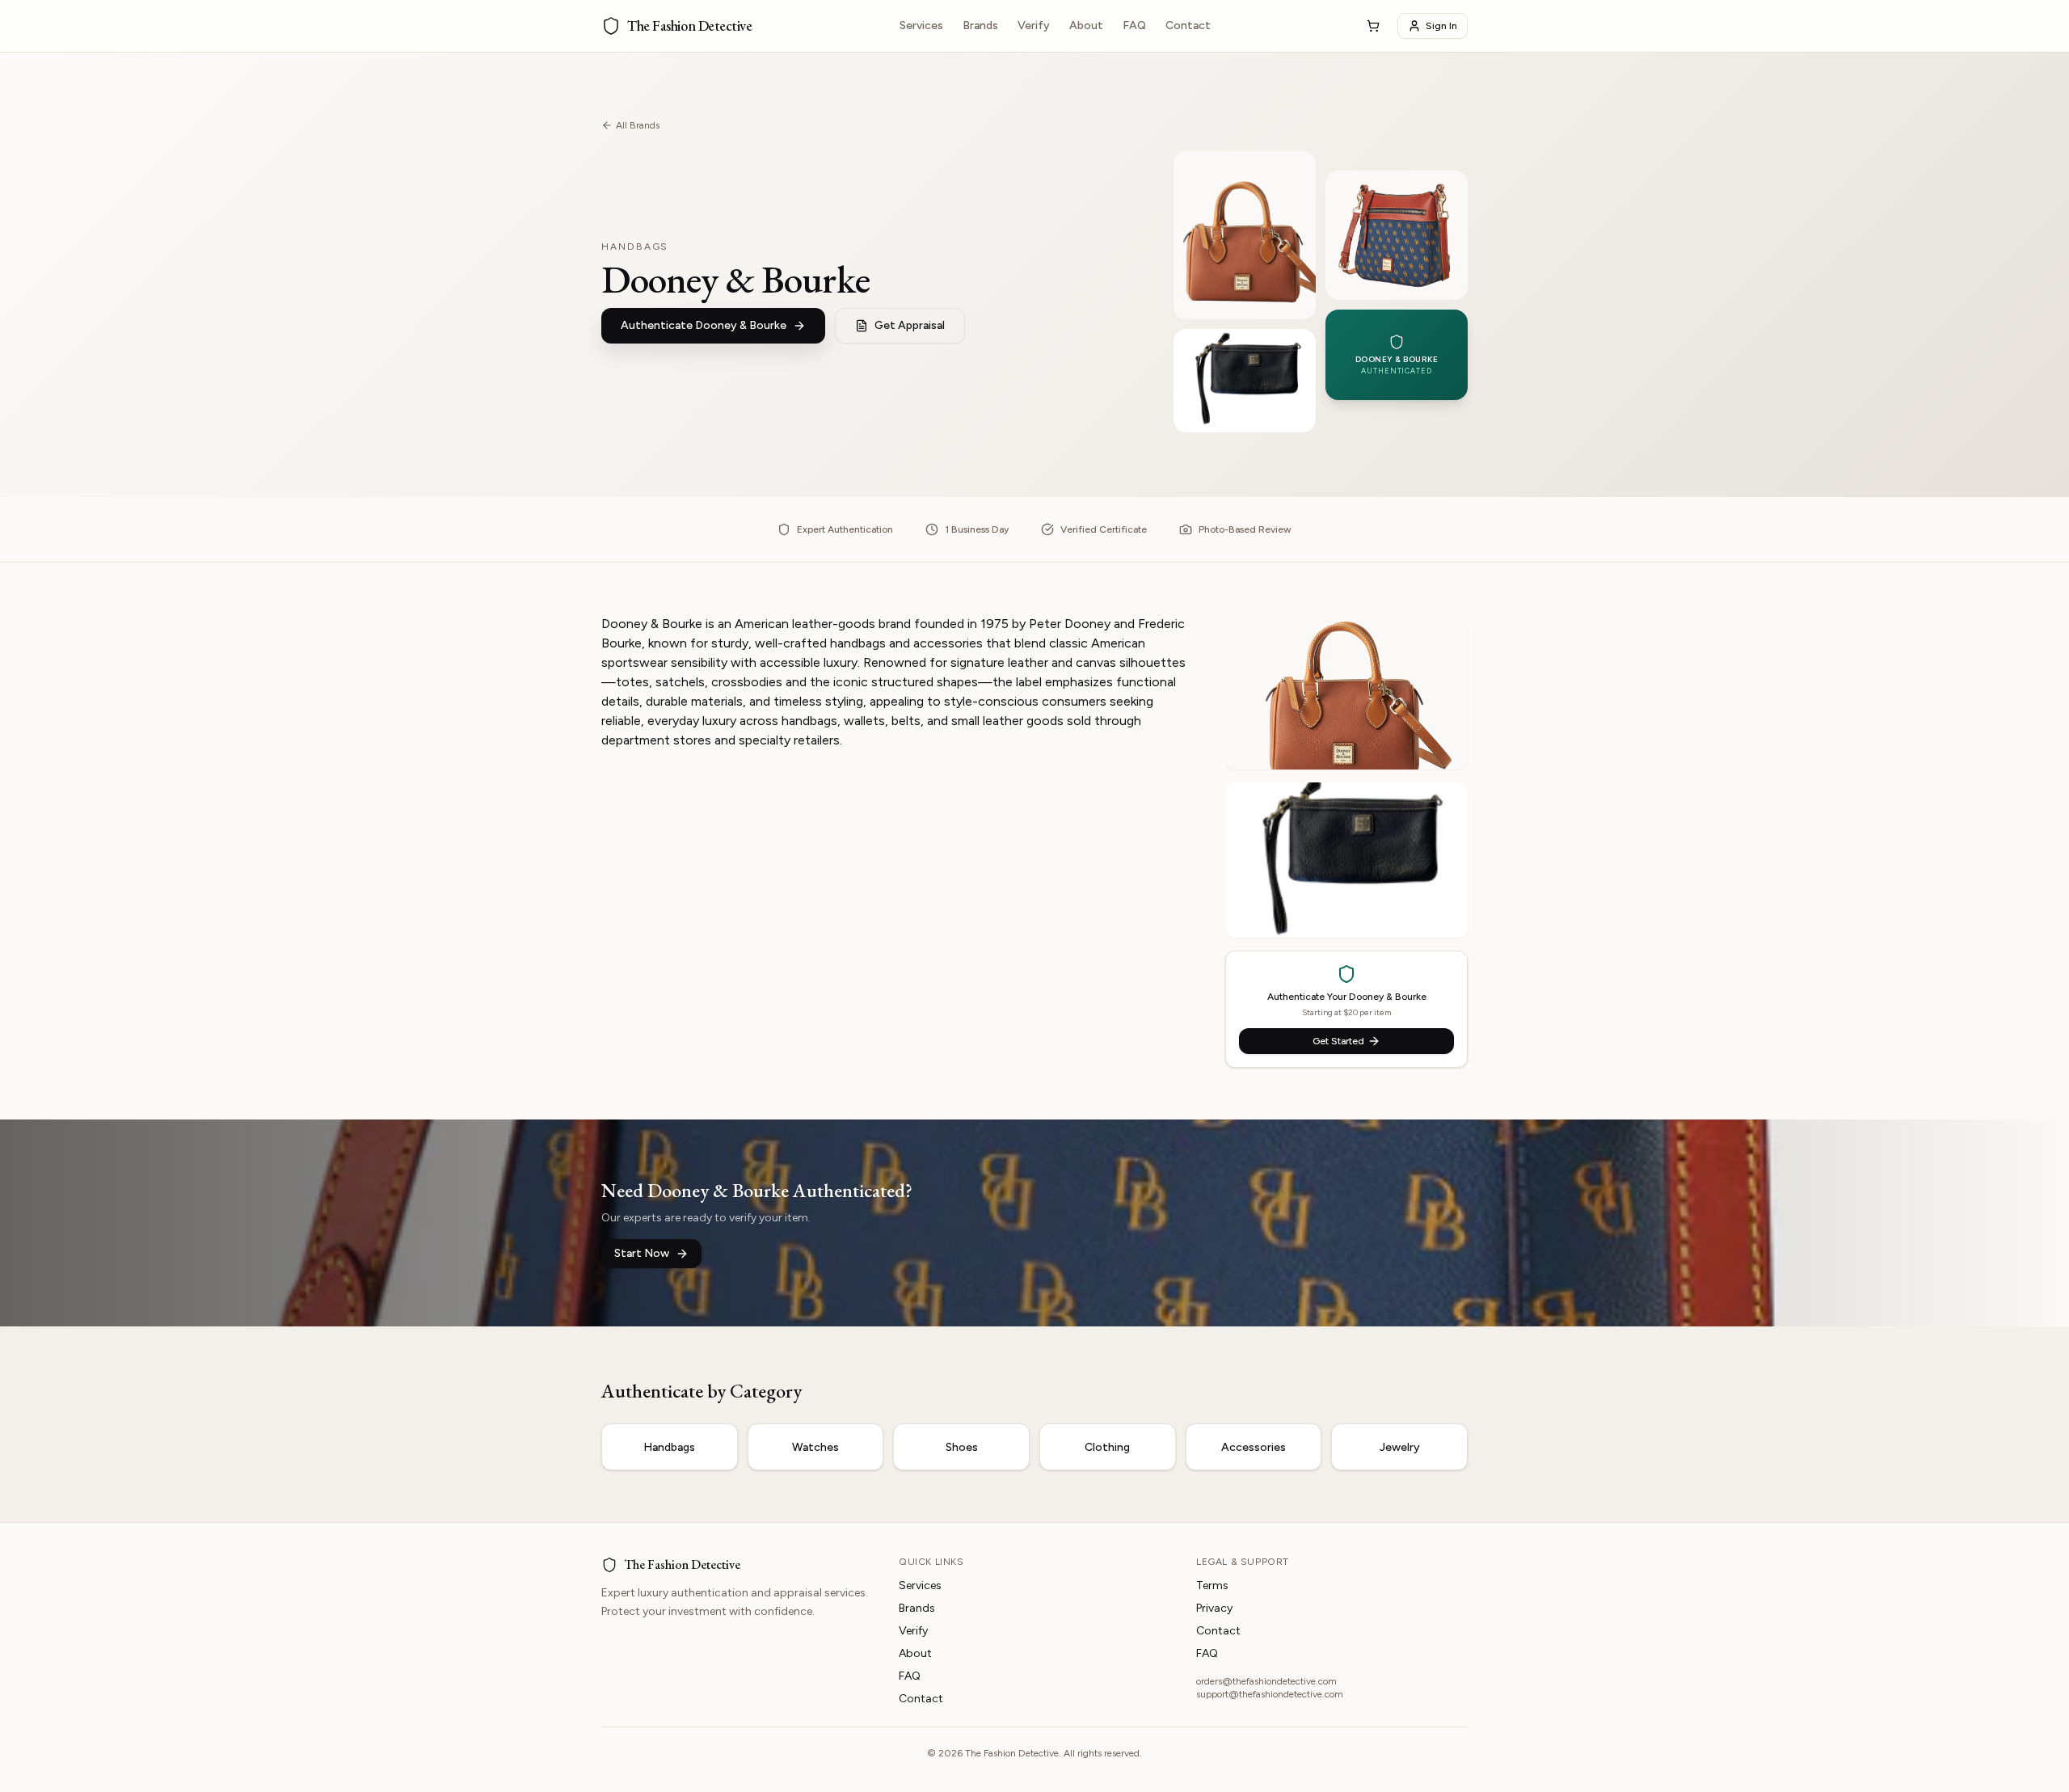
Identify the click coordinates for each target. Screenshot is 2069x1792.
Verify (1034, 25)
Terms (1212, 1585)
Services (921, 25)
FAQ (1134, 25)
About (1086, 25)
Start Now (642, 1253)
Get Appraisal (910, 325)
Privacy (1214, 1608)
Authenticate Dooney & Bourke (704, 325)
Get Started (1338, 1041)
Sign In (1441, 26)
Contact (1188, 25)
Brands (980, 25)
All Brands (638, 125)
